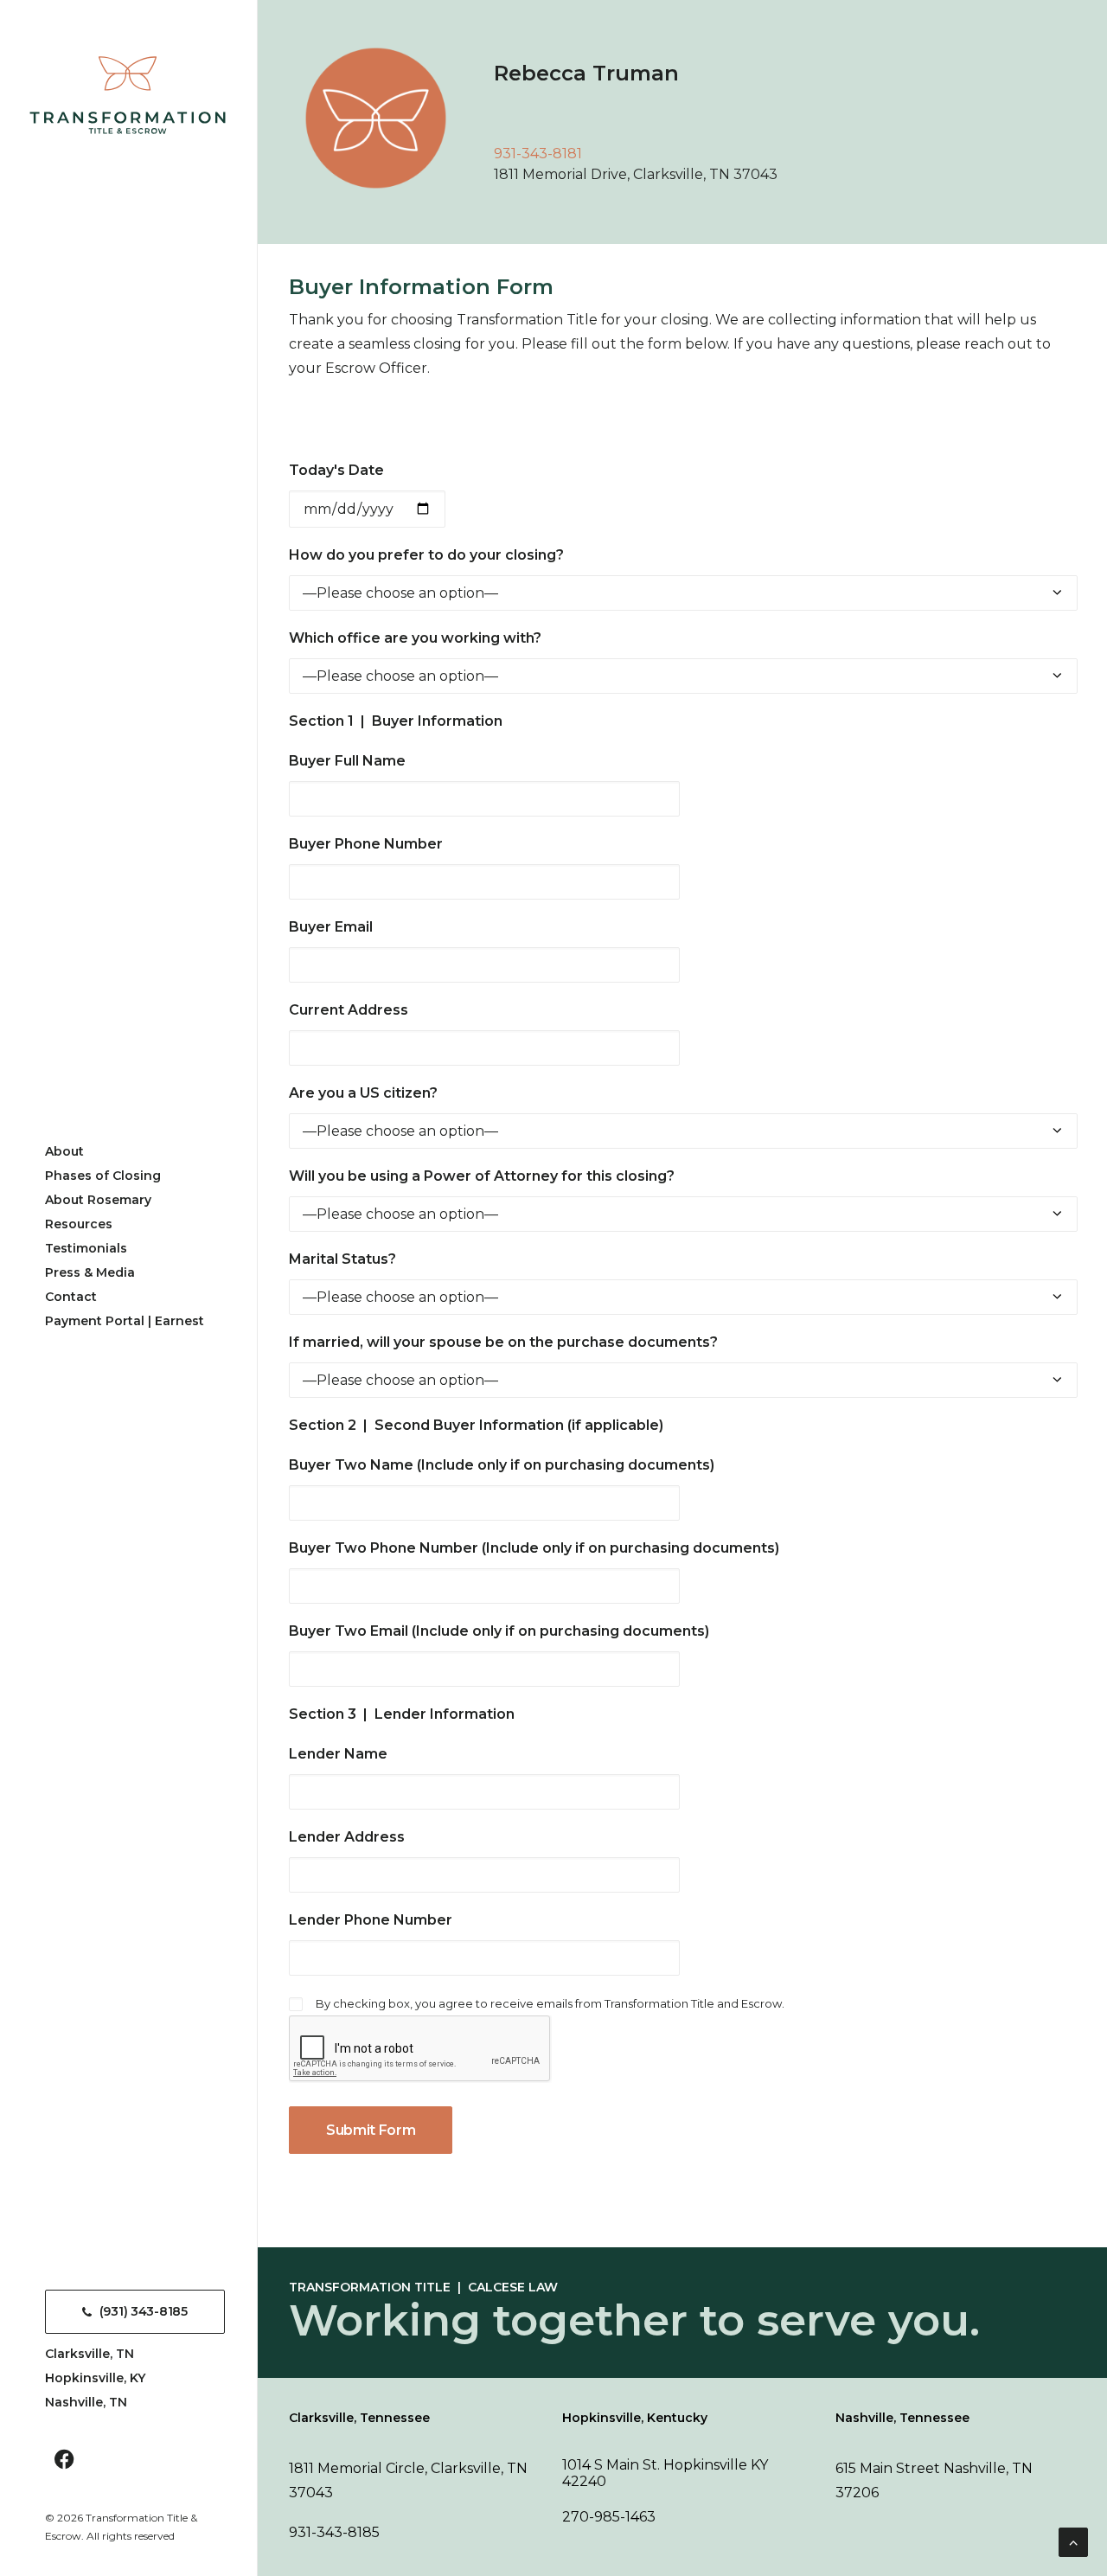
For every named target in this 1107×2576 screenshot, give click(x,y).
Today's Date (336, 470)
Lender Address (347, 1837)
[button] (64, 2461)
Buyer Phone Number (366, 844)
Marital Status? (342, 1259)
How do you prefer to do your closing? (426, 555)
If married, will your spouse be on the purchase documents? (503, 1342)
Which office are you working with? (415, 638)
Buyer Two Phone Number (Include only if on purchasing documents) (534, 1548)
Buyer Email (331, 927)
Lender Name (338, 1754)
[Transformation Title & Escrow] (128, 95)
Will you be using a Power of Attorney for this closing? (482, 1176)
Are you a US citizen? (363, 1093)
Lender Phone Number (371, 1920)
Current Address (349, 1010)
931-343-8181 (538, 154)
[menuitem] (64, 2461)
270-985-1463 (609, 2517)
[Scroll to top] (1073, 2541)
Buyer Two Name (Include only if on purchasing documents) (502, 1465)
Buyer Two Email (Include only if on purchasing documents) (499, 1631)
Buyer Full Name (347, 761)
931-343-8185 (334, 2532)
